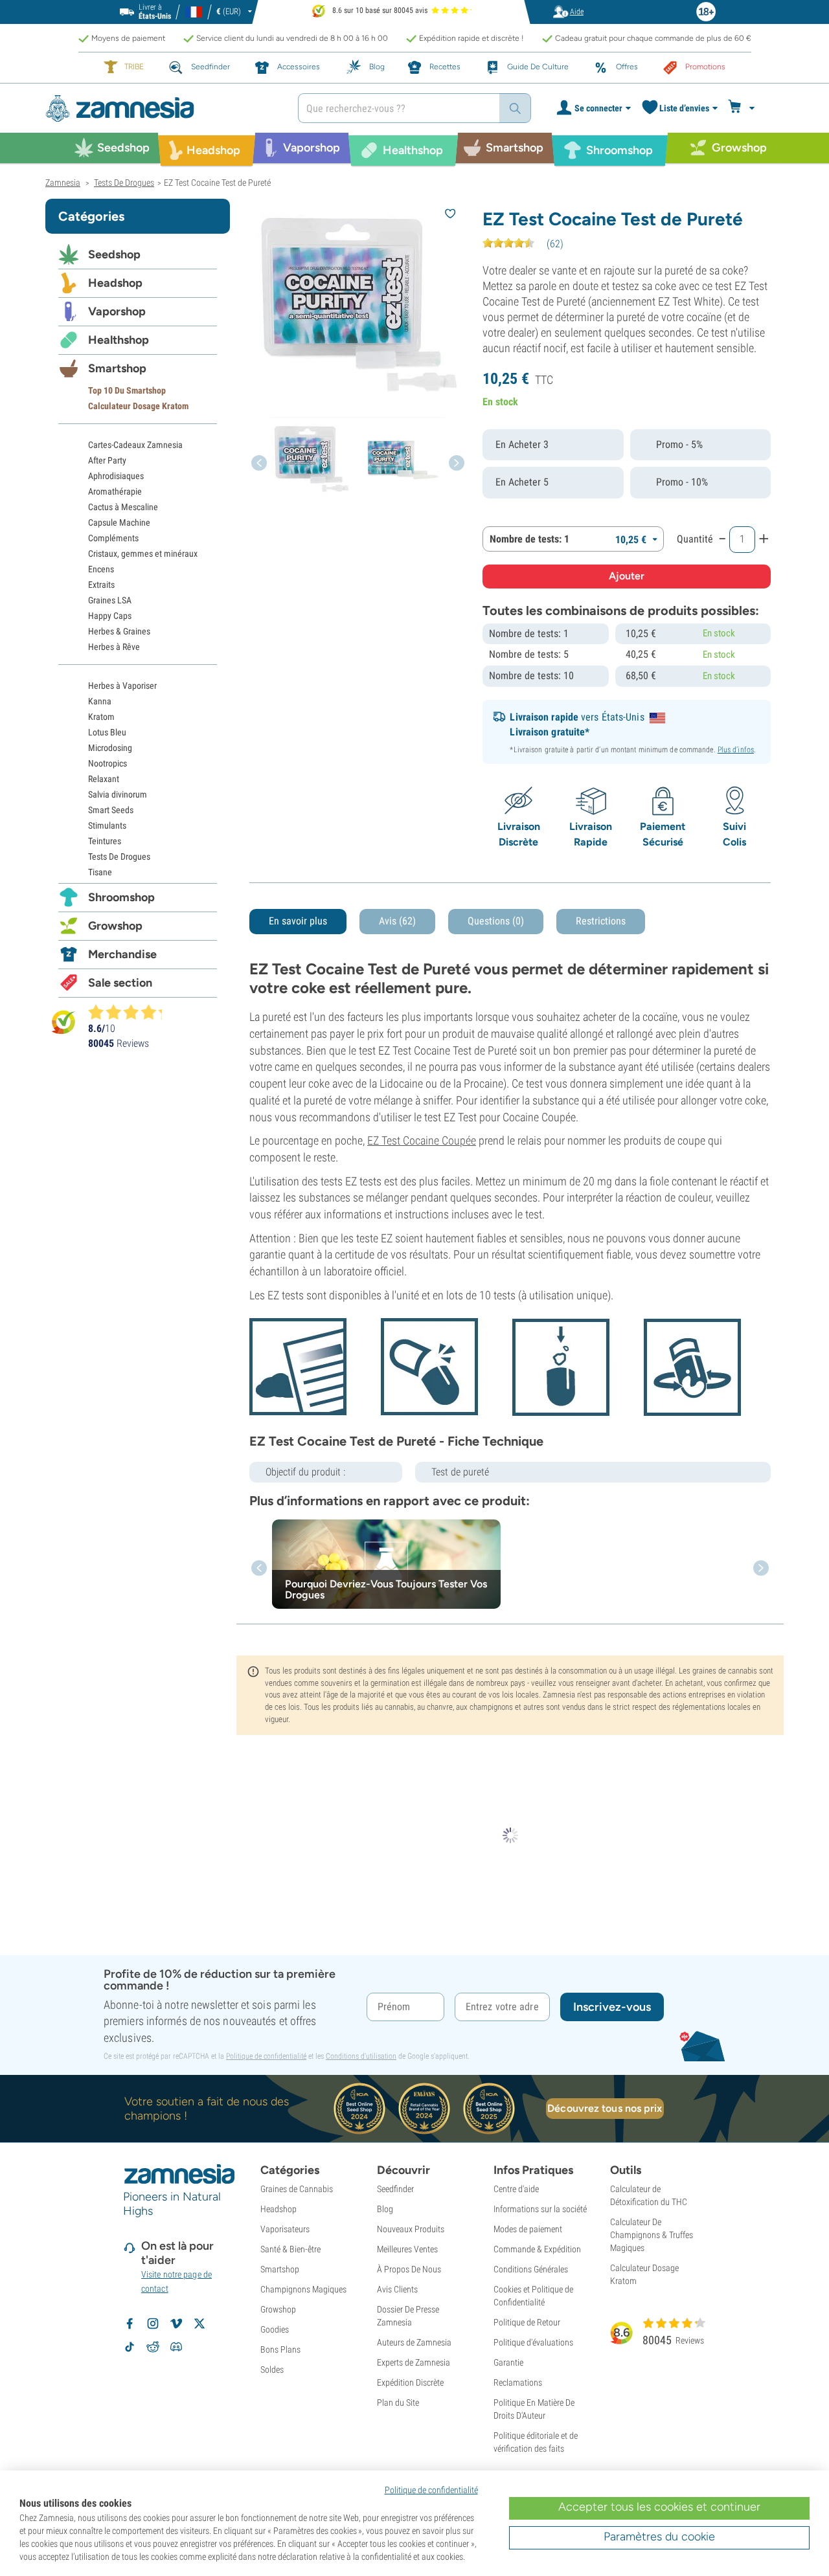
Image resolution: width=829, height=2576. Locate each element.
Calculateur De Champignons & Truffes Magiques (652, 2235)
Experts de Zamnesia (414, 2362)
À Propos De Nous (409, 2269)
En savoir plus (298, 921)
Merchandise (122, 954)
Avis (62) (397, 921)
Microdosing (110, 748)
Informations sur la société (540, 2209)
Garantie (508, 2362)
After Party (107, 460)
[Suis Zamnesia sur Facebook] (130, 2324)
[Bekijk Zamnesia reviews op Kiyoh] (63, 1022)
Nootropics (108, 763)
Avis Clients (397, 2289)
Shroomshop (121, 897)
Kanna (100, 701)
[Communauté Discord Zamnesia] (176, 2347)
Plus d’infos (736, 750)
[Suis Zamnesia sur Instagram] (153, 2324)
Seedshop (114, 254)
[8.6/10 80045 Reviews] (131, 1012)
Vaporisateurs (285, 2229)
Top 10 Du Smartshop (127, 390)
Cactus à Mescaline (123, 507)
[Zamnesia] (162, 108)
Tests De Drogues (119, 857)
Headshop (115, 283)
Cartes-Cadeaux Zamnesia (135, 445)
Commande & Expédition (537, 2249)
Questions (496, 921)
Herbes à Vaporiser (122, 686)
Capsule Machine (119, 522)
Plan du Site (398, 2402)
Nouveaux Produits (411, 2229)
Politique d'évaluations (533, 2342)
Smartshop (117, 368)
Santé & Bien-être (290, 2249)
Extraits (101, 585)
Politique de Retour (527, 2322)
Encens (101, 569)
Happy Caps (110, 616)
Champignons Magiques (303, 2289)
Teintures (105, 841)
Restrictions (601, 921)
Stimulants (107, 825)
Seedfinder (395, 2189)
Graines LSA (110, 600)
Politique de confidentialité (266, 2056)
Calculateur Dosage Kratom (138, 406)
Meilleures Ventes (407, 2249)
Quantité (695, 539)
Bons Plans (280, 2349)
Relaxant (104, 779)
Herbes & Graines (119, 631)
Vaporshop (117, 311)
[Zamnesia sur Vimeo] (176, 2324)
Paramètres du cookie (659, 2537)
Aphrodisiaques (116, 476)
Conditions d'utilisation (361, 2056)
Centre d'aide (516, 2189)
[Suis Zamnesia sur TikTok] (130, 2347)
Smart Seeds (111, 810)
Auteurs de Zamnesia (414, 2342)
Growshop (115, 926)
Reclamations (518, 2382)
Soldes (272, 2369)
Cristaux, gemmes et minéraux (143, 554)
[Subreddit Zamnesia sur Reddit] (153, 2347)
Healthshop (119, 340)
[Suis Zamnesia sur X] (199, 2324)
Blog (385, 2209)
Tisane (100, 872)
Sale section (120, 983)
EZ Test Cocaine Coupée (422, 1140)
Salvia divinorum (118, 794)
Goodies (275, 2329)
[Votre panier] (743, 108)
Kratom (101, 717)
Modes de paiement (528, 2229)
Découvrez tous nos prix (605, 2108)
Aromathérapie (115, 491)
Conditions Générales (531, 2269)
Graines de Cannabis (297, 2189)
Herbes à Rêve (114, 647)
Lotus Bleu (107, 732)
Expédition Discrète (410, 2382)
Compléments (113, 538)
